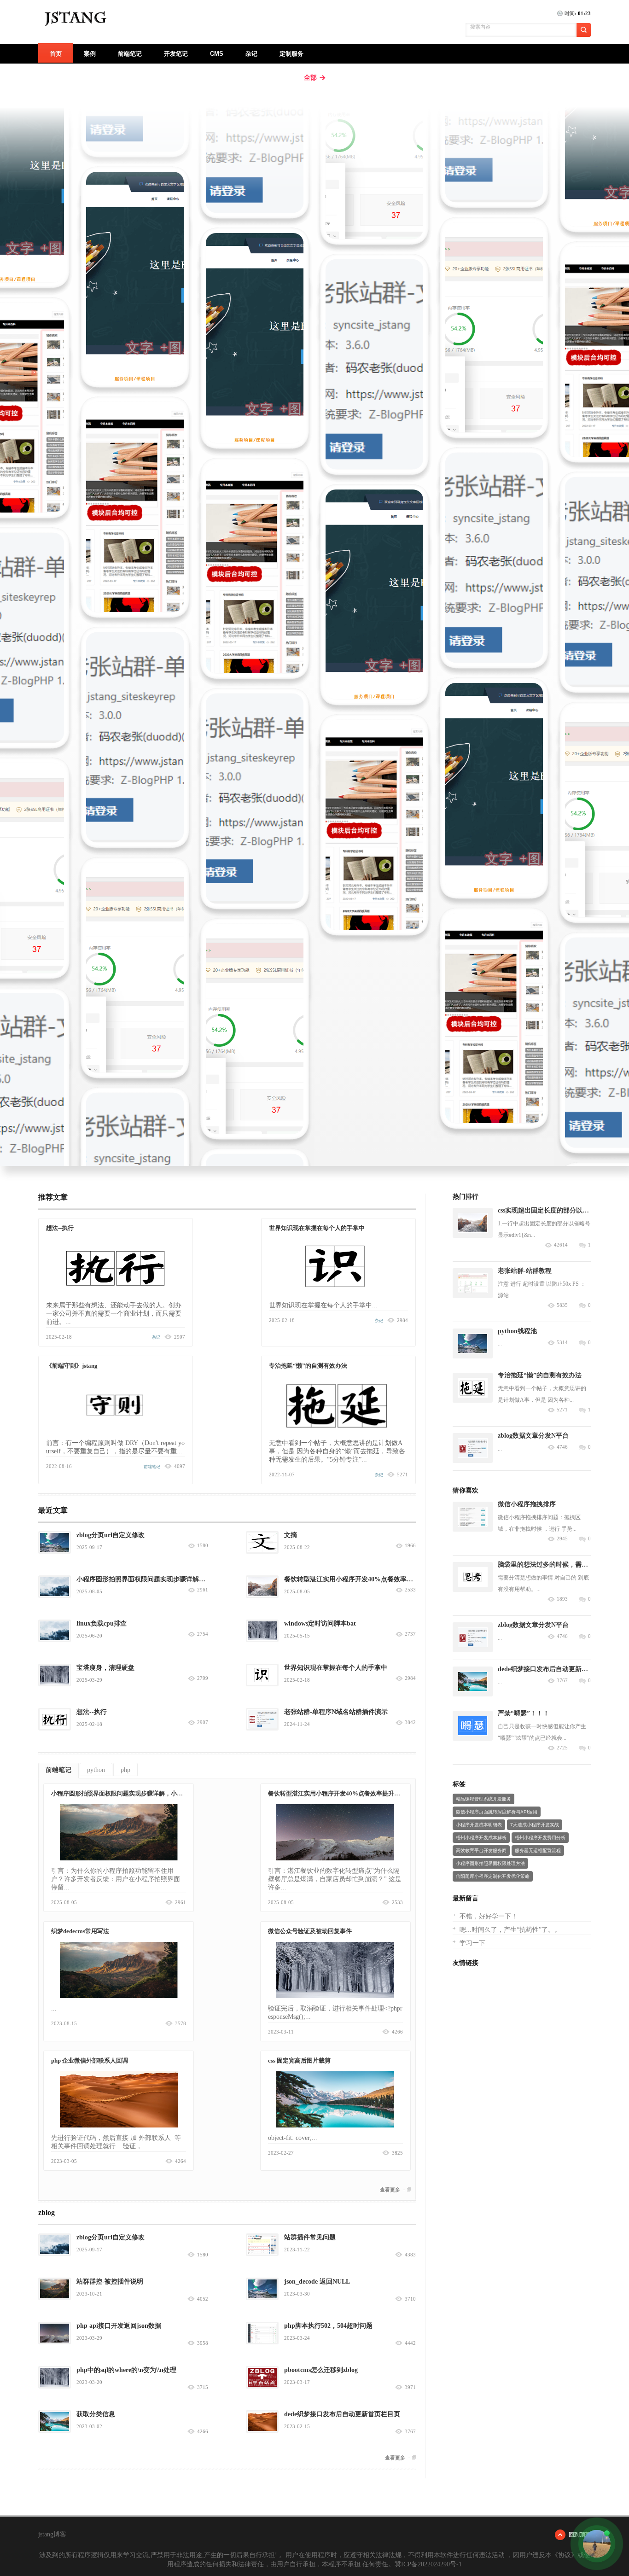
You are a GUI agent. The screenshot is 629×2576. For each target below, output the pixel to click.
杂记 (251, 54)
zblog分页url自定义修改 (111, 1535)
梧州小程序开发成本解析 (481, 1838)
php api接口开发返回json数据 (119, 2326)
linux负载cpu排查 (102, 1623)
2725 (562, 1748)
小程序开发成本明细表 (479, 1825)
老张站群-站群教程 (525, 1271)
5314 (562, 1343)
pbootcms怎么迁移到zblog (321, 2370)
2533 (410, 1590)
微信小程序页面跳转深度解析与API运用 (497, 1812)
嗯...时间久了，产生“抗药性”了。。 (510, 1930)
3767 (562, 1681)
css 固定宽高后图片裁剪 (299, 2060)
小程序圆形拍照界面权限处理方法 (490, 1863)
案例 (90, 54)
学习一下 (472, 1943)
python (96, 1770)
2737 (410, 1634)
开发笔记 (176, 54)
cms (217, 54)
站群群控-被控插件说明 (110, 2282)
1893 (562, 1599)
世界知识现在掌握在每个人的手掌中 (317, 1228)
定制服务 (291, 54)
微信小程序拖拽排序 (527, 1504)
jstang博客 (52, 2534)
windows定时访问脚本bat (320, 1623)
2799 (203, 1678)
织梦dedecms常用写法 (80, 1931)
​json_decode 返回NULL (317, 2282)
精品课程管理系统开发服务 (483, 1799)
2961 (203, 1590)
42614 (561, 1245)
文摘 (291, 1535)
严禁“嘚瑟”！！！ (524, 1713)
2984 (410, 1678)
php (125, 1770)
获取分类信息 (96, 2414)
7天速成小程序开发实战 (535, 1825)
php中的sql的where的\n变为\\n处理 (126, 2370)
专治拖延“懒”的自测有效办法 (308, 1366)
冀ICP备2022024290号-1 (428, 2564)
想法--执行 (60, 1228)
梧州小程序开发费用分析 (540, 1838)
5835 (562, 1305)
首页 (56, 54)
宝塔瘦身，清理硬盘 (105, 1668)
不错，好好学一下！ (489, 1916)
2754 (203, 1634)
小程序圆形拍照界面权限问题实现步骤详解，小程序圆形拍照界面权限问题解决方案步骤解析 (174, 1793)
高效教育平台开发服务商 (481, 1850)
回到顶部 (580, 2535)
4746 (562, 1447)
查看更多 (390, 2190)
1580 (203, 1546)
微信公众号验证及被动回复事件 (310, 1931)
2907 (203, 1722)
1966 (410, 1546)
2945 (562, 1539)
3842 (410, 1722)
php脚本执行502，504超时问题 (328, 2326)
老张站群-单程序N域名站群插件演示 (336, 1712)
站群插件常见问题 (310, 2237)
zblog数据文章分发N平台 (533, 1436)
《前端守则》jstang (72, 1366)
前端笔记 (130, 54)
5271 (562, 1410)
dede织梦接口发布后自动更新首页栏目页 (342, 2414)
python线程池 (517, 1331)
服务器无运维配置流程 (538, 1850)
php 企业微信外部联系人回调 (90, 2060)
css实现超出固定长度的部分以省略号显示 (556, 1210)
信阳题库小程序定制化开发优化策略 (493, 1876)
